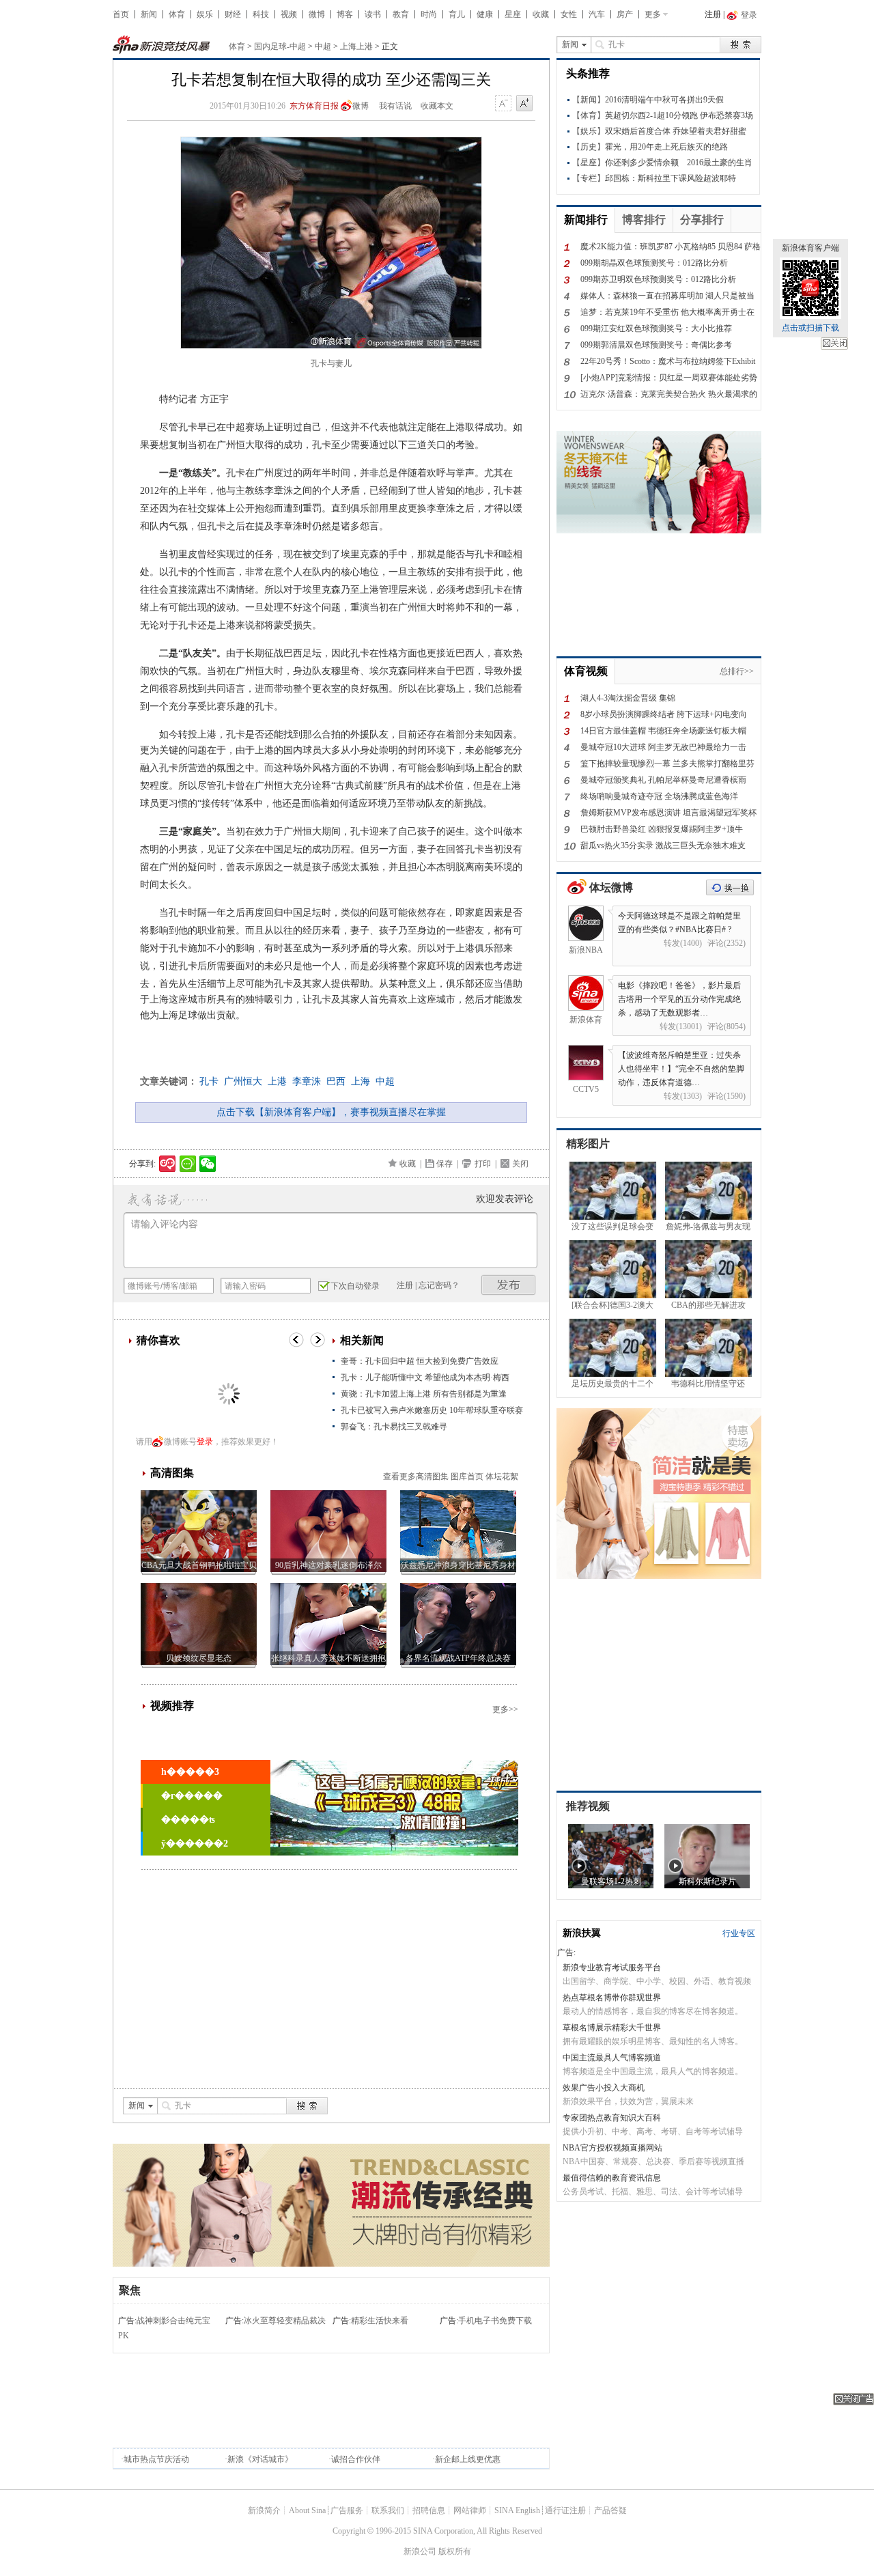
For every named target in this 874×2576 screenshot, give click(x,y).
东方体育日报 (314, 106)
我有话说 (395, 106)
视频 (289, 14)
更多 (653, 14)
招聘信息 (429, 2510)
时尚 (429, 14)
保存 (445, 1164)
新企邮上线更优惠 (468, 2459)
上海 (361, 1081)
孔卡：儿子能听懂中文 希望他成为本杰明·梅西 (425, 1377)
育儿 (457, 14)
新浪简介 (264, 2510)
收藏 (541, 14)
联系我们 (388, 2510)
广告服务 (347, 2510)
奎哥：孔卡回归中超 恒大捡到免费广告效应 (420, 1361)
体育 (177, 14)
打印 (483, 1164)
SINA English (517, 2510)
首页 (121, 14)
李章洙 (307, 1081)
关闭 (834, 344)
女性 (569, 14)
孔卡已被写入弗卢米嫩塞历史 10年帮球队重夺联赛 (432, 1410)
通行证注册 (565, 2510)
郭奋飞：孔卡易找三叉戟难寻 (394, 1427)
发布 (509, 1285)
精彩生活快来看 (380, 2321)
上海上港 (356, 46)
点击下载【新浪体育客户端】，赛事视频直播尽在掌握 (331, 1112)
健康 (485, 14)
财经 (233, 14)
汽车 (597, 14)
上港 (277, 1081)
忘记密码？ (439, 1285)
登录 (205, 1442)
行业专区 (739, 1933)
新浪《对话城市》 (260, 2459)
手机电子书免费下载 (495, 2321)
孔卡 (209, 1081)
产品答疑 (610, 2510)
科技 (261, 14)
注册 (713, 14)
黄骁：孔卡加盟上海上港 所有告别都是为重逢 (424, 1394)
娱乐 (205, 14)
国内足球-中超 (280, 46)
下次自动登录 (355, 1286)
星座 (513, 14)
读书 (373, 14)
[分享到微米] (168, 1164)
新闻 (149, 14)
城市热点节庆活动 (156, 2459)
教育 (401, 14)
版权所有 (455, 2551)
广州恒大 (243, 1081)
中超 (323, 46)
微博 (317, 14)
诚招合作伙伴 (356, 2459)
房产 (625, 14)
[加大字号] (524, 104)
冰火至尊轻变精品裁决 (285, 2321)
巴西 (336, 1081)
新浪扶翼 (582, 1933)
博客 (345, 14)
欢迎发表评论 (505, 1199)
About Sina (307, 2510)
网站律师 (470, 2510)
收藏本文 (437, 106)
